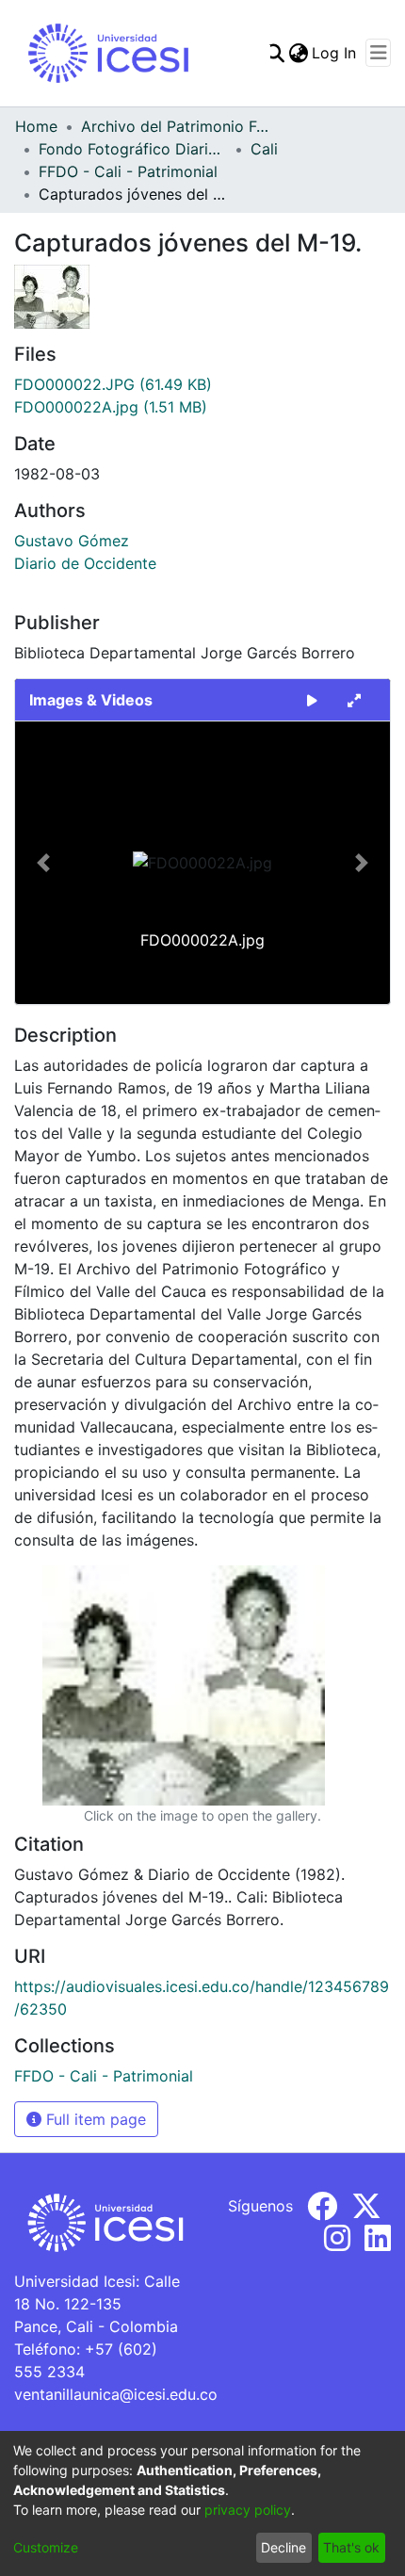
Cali (264, 149)
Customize (46, 2547)
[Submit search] (275, 53)
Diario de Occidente (85, 563)
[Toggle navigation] (378, 53)
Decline (283, 2547)
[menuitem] (298, 53)
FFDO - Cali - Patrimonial (128, 171)
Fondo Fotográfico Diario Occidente (133, 149)
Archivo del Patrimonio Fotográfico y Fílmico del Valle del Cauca (175, 126)
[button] (43, 863)
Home (36, 126)
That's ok (351, 2547)
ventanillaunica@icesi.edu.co (116, 2394)
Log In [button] (335, 53)
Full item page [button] (94, 2119)
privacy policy (248, 2510)
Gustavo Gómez (72, 541)
